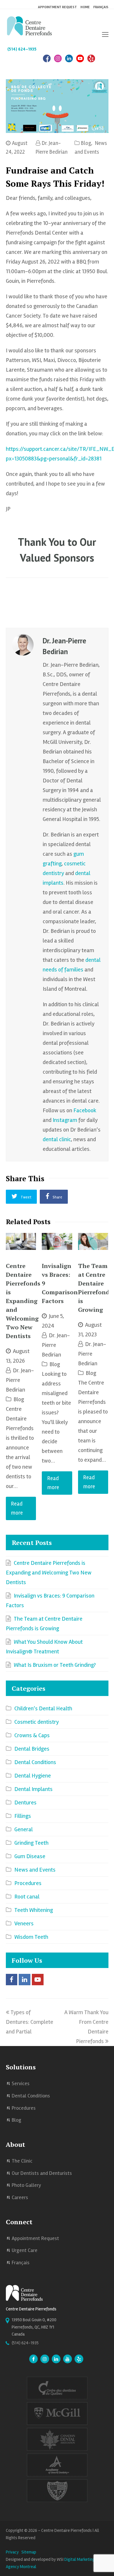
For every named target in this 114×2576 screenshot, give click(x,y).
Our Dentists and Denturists (42, 2173)
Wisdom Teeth (31, 1937)
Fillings (23, 1816)
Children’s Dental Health (43, 1708)
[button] (105, 35)
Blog (86, 143)
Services (21, 2083)
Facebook (85, 1110)
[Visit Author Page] (23, 645)
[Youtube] (68, 2360)
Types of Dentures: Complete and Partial (30, 2022)
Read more (17, 1508)
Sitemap (29, 2552)
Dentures (25, 1802)
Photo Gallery (26, 2185)
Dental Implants (33, 1789)
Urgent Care (25, 2250)
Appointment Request (35, 2238)
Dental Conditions (35, 1762)
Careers (20, 2197)
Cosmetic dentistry (37, 1722)
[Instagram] (58, 62)
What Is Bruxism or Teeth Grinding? (55, 1665)
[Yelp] (79, 2360)
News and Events (35, 1870)
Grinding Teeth (31, 1843)
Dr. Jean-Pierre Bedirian (20, 1380)
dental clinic (57, 1139)
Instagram (65, 1120)
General (24, 1829)
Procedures (28, 1883)
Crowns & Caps (32, 1735)
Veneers (24, 1923)
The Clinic (22, 2161)
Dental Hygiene (33, 1776)
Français (101, 7)
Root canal (27, 1897)
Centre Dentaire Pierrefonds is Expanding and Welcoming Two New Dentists (23, 1301)
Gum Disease (30, 1856)
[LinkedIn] (69, 62)
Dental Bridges (32, 1749)
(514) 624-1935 (22, 49)
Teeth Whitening (34, 1910)
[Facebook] (47, 62)
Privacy (12, 2552)
